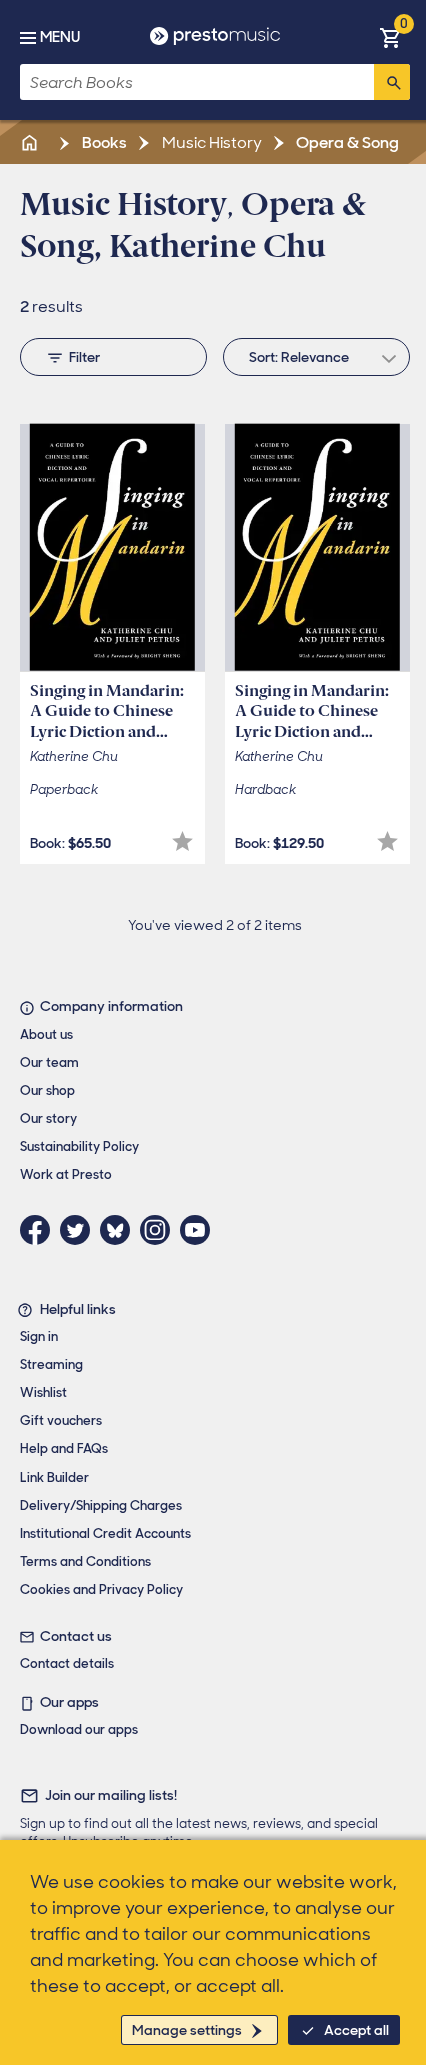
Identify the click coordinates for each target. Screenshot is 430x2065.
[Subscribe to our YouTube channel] (200, 1230)
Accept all (356, 2030)
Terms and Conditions (85, 1561)
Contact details (67, 1663)
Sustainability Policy (79, 1146)
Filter (84, 357)
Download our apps (79, 1729)
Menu (60, 37)
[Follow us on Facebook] (40, 1230)
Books (103, 142)
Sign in (39, 1336)
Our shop (47, 1090)
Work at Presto (66, 1174)
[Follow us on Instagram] (160, 1230)
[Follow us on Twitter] (80, 1230)
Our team (49, 1062)
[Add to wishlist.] (182, 841)
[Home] (31, 142)
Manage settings (187, 2030)
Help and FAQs (64, 1448)
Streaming (51, 1364)
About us (46, 1034)
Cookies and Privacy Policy (101, 1589)
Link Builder (54, 1477)
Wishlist (43, 1392)
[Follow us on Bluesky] (120, 1230)
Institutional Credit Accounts (105, 1533)
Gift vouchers (61, 1420)
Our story (48, 1118)
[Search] (392, 82)
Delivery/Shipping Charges (101, 1505)
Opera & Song (346, 142)
